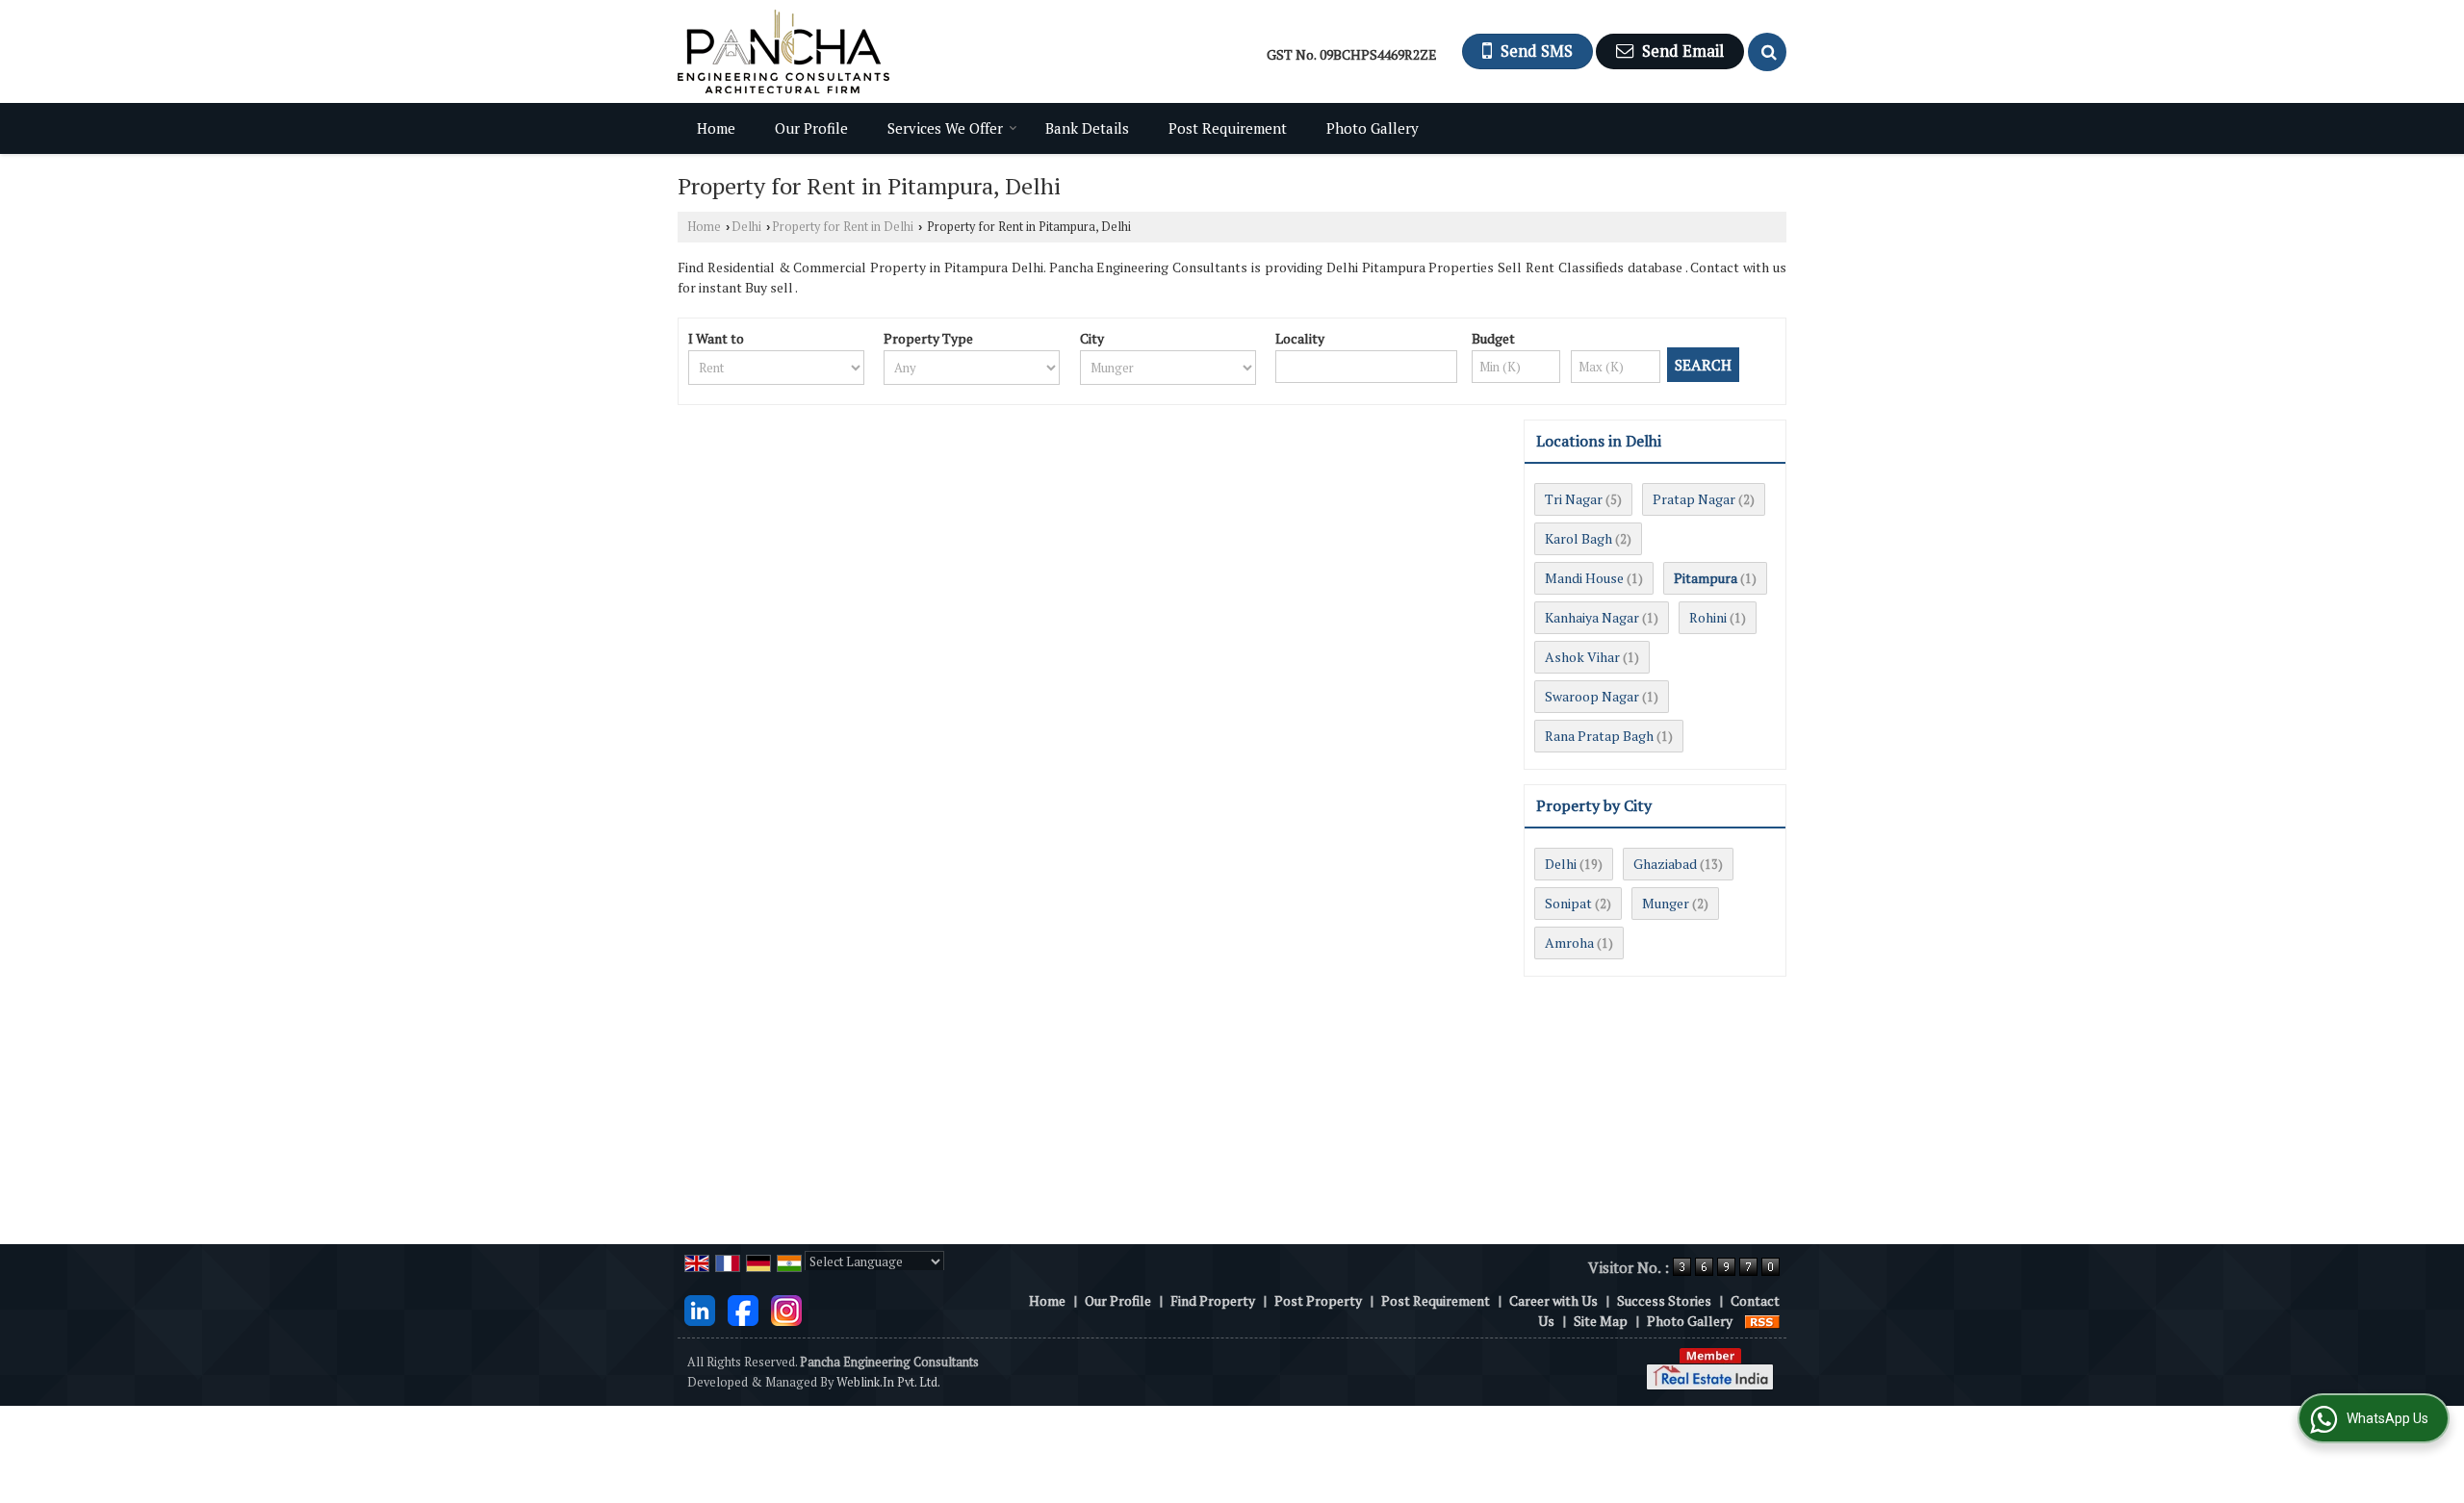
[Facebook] (743, 1308)
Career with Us (1553, 1300)
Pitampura (1706, 578)
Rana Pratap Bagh (1599, 736)
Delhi (746, 227)
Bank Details (1087, 128)
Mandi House (1584, 578)
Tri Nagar (1574, 499)
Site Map (1601, 1321)
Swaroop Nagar (1592, 696)
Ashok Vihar (1582, 657)
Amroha (1569, 943)
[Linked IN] (700, 1308)
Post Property (1318, 1300)
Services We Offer (945, 128)
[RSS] (1762, 1321)
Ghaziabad (1665, 864)
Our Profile (811, 128)
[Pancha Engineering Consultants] (783, 51)
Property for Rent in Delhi (843, 227)
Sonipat (1568, 903)
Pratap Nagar (1694, 499)
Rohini (1708, 617)
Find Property (1213, 1300)
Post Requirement (1228, 128)
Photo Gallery (1373, 128)
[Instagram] (786, 1308)
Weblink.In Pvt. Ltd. (888, 1382)
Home (716, 128)
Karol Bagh (1578, 538)
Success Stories (1664, 1300)
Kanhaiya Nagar (1592, 617)
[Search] (1767, 52)
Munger (1666, 903)
